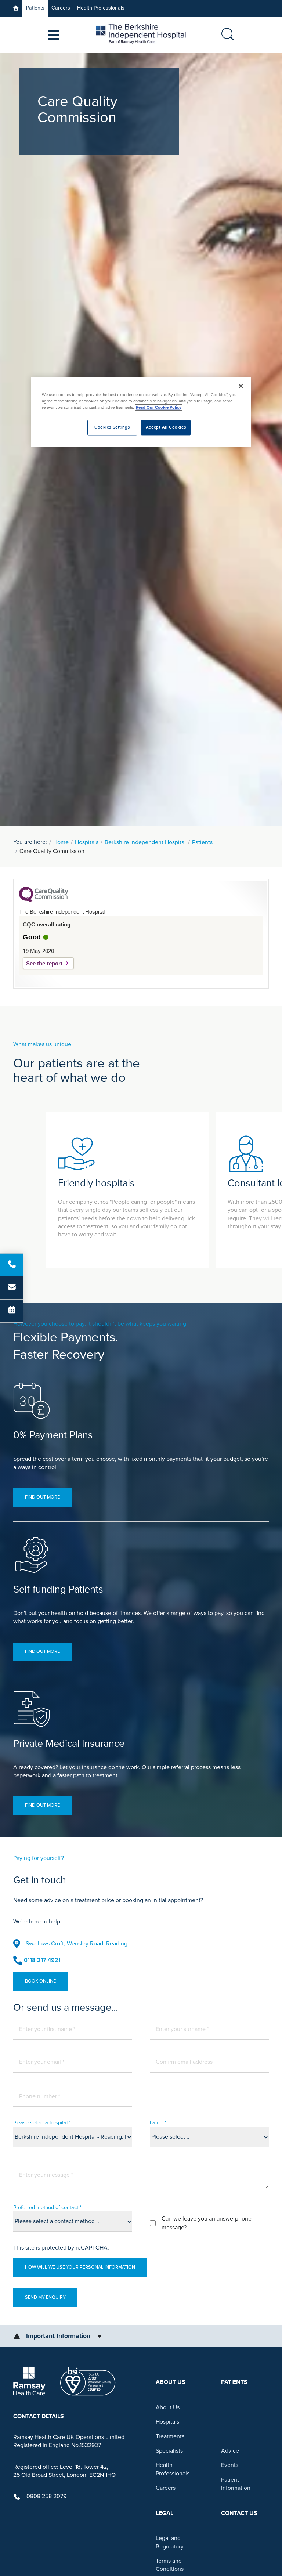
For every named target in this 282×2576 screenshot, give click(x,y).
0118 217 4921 (42, 1960)
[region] (141, 412)
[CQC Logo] (44, 900)
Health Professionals (101, 8)
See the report (44, 963)
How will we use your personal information (80, 2267)
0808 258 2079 (46, 2496)
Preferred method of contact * (47, 2208)
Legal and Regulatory (170, 2542)
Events (230, 2465)
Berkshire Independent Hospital (145, 842)
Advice (230, 2451)
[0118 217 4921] (12, 1265)
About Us (168, 2407)
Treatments (170, 2436)
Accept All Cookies (166, 428)
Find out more (42, 1497)
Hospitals (87, 842)
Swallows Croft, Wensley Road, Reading (77, 1944)
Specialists (169, 2451)
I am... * (158, 2123)
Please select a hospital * (42, 2123)
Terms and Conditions (170, 2565)
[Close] (241, 386)
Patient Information (236, 2484)
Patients (35, 8)
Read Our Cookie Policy (159, 408)
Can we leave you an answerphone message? (207, 2223)
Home (61, 842)
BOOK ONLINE (40, 1981)
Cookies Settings (112, 428)
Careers (61, 8)
